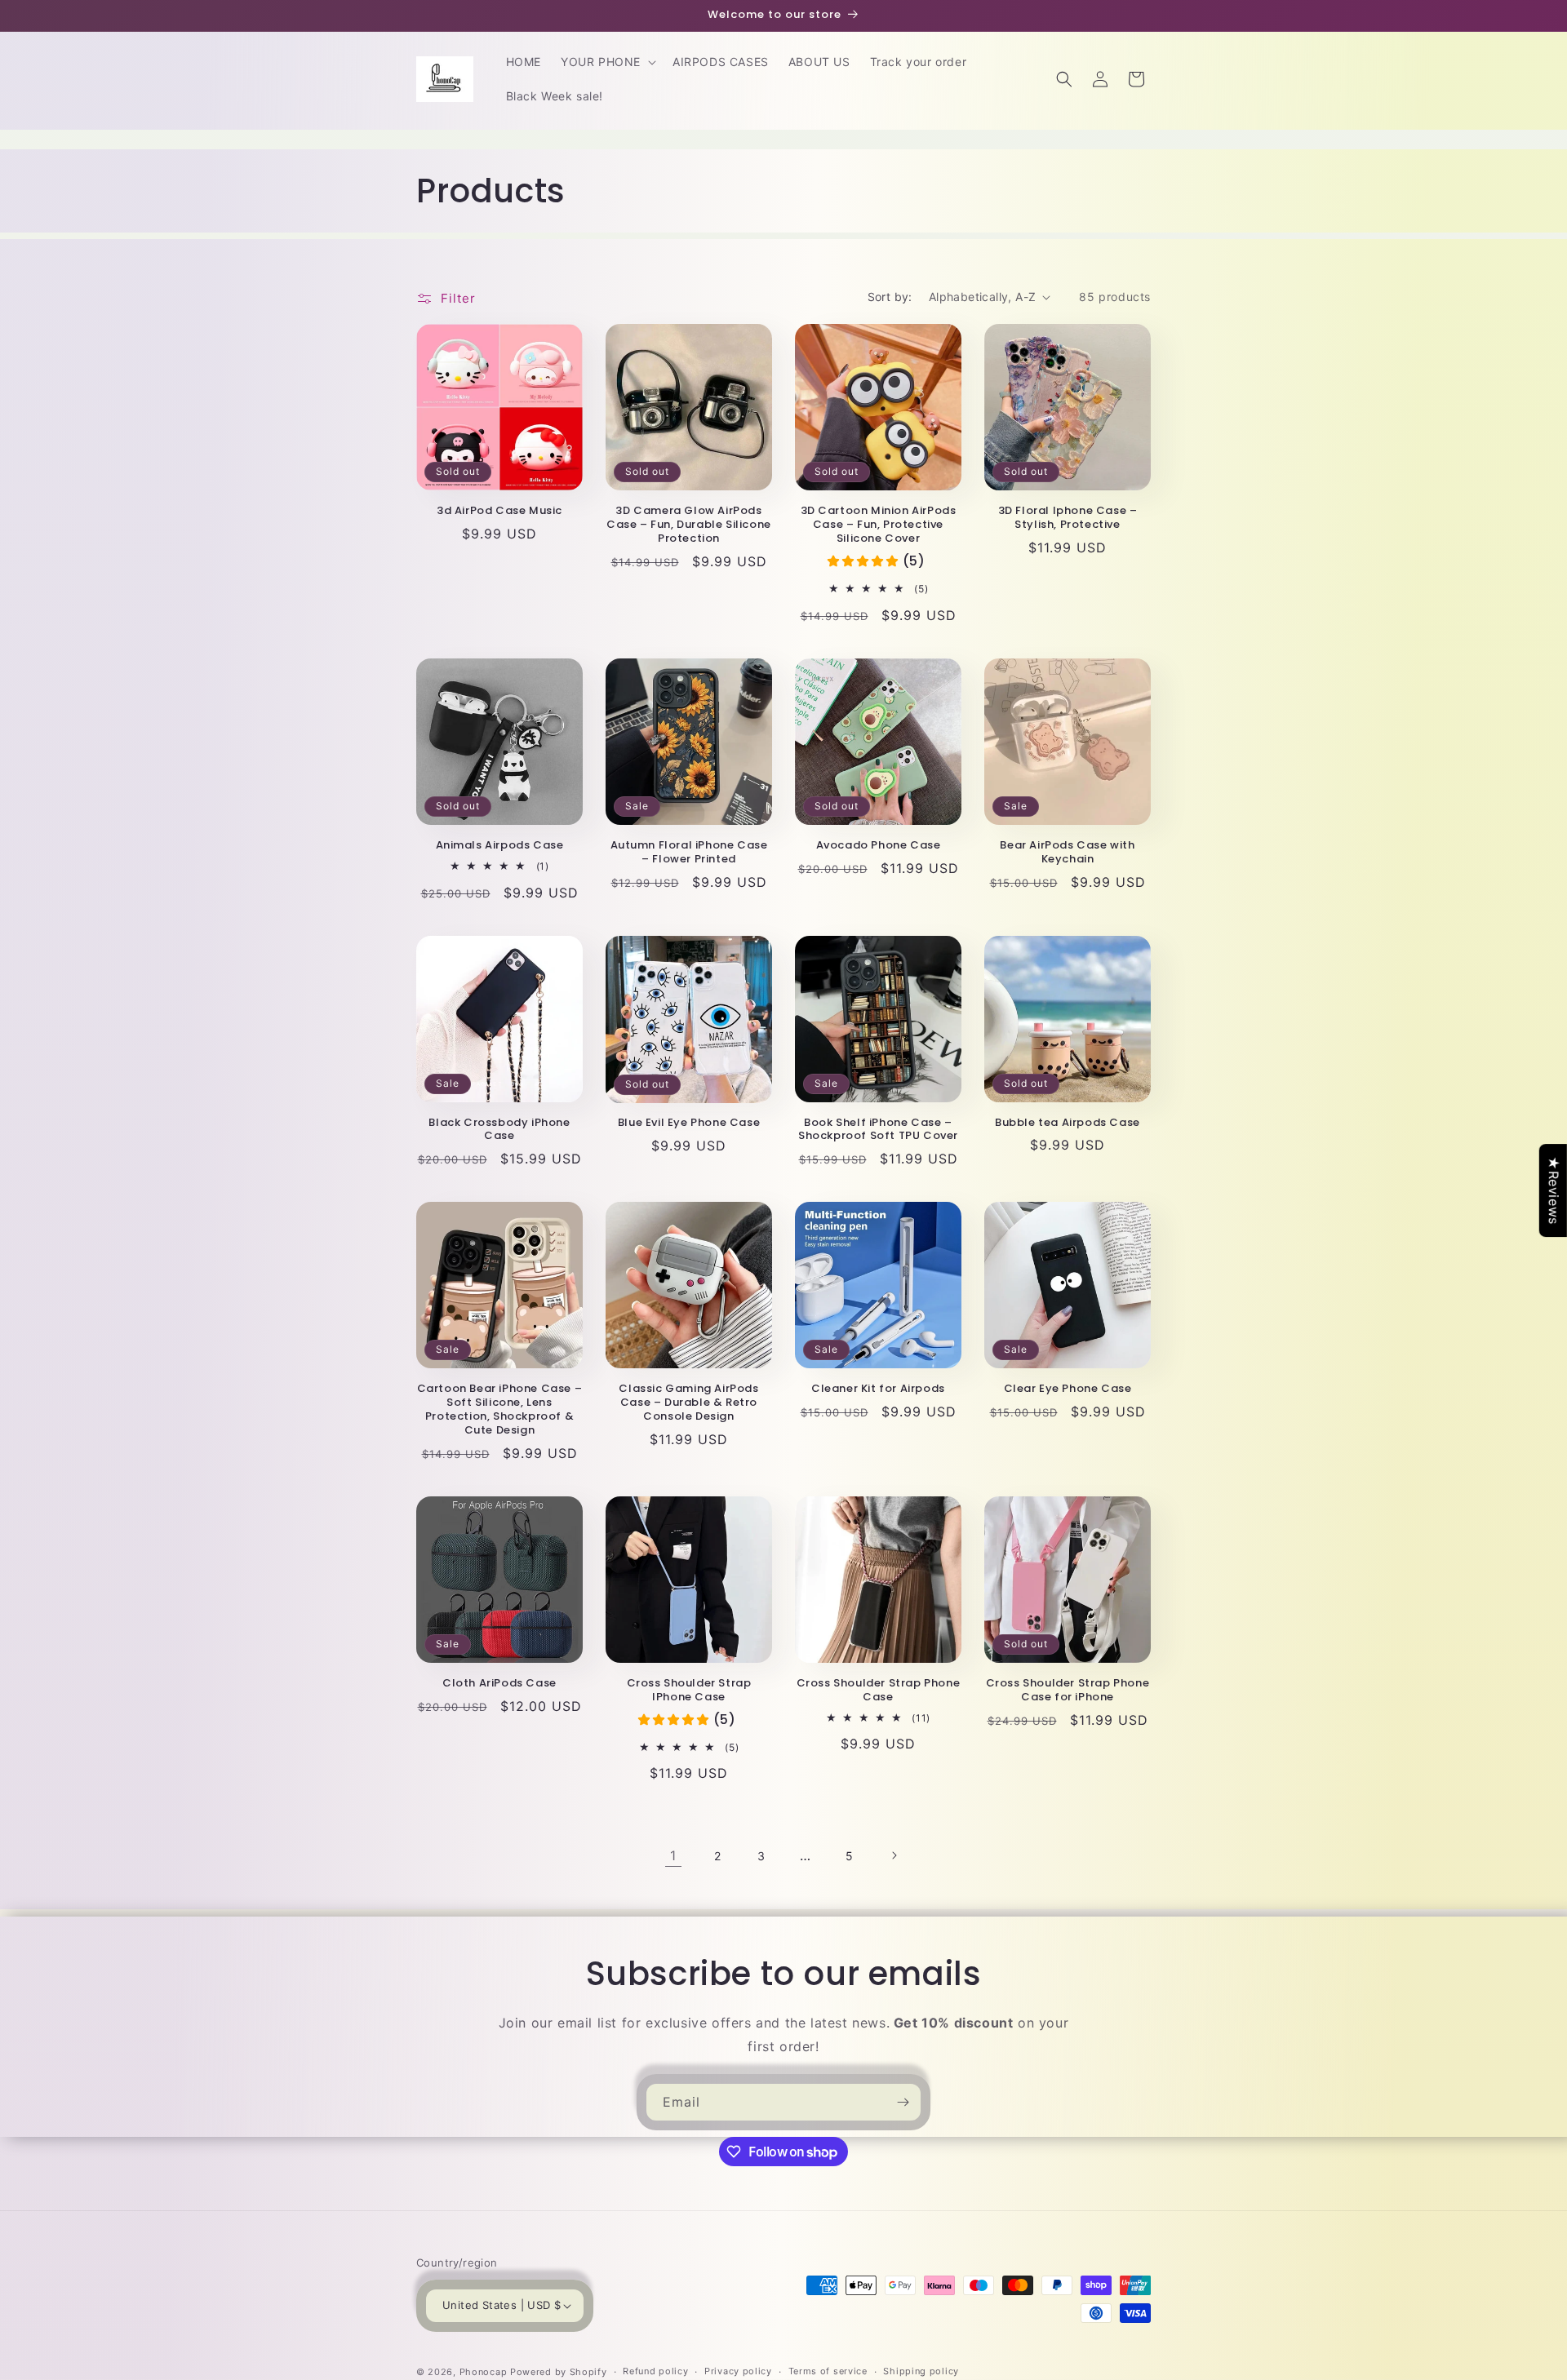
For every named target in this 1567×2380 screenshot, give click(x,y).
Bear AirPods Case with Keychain (1067, 853)
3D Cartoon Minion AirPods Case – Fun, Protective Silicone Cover (879, 525)
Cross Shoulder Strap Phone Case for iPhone (1068, 1691)
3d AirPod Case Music (499, 511)
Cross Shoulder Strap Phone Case (879, 1691)
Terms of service (828, 2371)
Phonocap (484, 2372)
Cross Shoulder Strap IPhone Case (689, 1691)
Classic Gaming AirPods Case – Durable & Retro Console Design (688, 1403)
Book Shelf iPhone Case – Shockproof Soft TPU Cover (878, 1130)
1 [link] (673, 1855)
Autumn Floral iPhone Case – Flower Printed (689, 853)
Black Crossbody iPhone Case (499, 1130)
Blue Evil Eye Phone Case (689, 1123)
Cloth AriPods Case (499, 1684)
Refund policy (655, 2371)
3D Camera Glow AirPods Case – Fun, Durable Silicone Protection (689, 525)
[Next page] (894, 1855)
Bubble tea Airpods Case (1068, 1123)
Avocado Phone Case (879, 846)
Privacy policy (738, 2371)
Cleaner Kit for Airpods (878, 1389)
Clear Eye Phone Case (1068, 1389)
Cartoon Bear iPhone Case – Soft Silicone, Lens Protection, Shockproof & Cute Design (500, 1410)
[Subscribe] (903, 2102)
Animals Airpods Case (500, 846)
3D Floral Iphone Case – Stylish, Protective (1068, 518)
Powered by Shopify (559, 2372)
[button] (607, 62)
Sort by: (890, 297)
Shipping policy (921, 2371)
